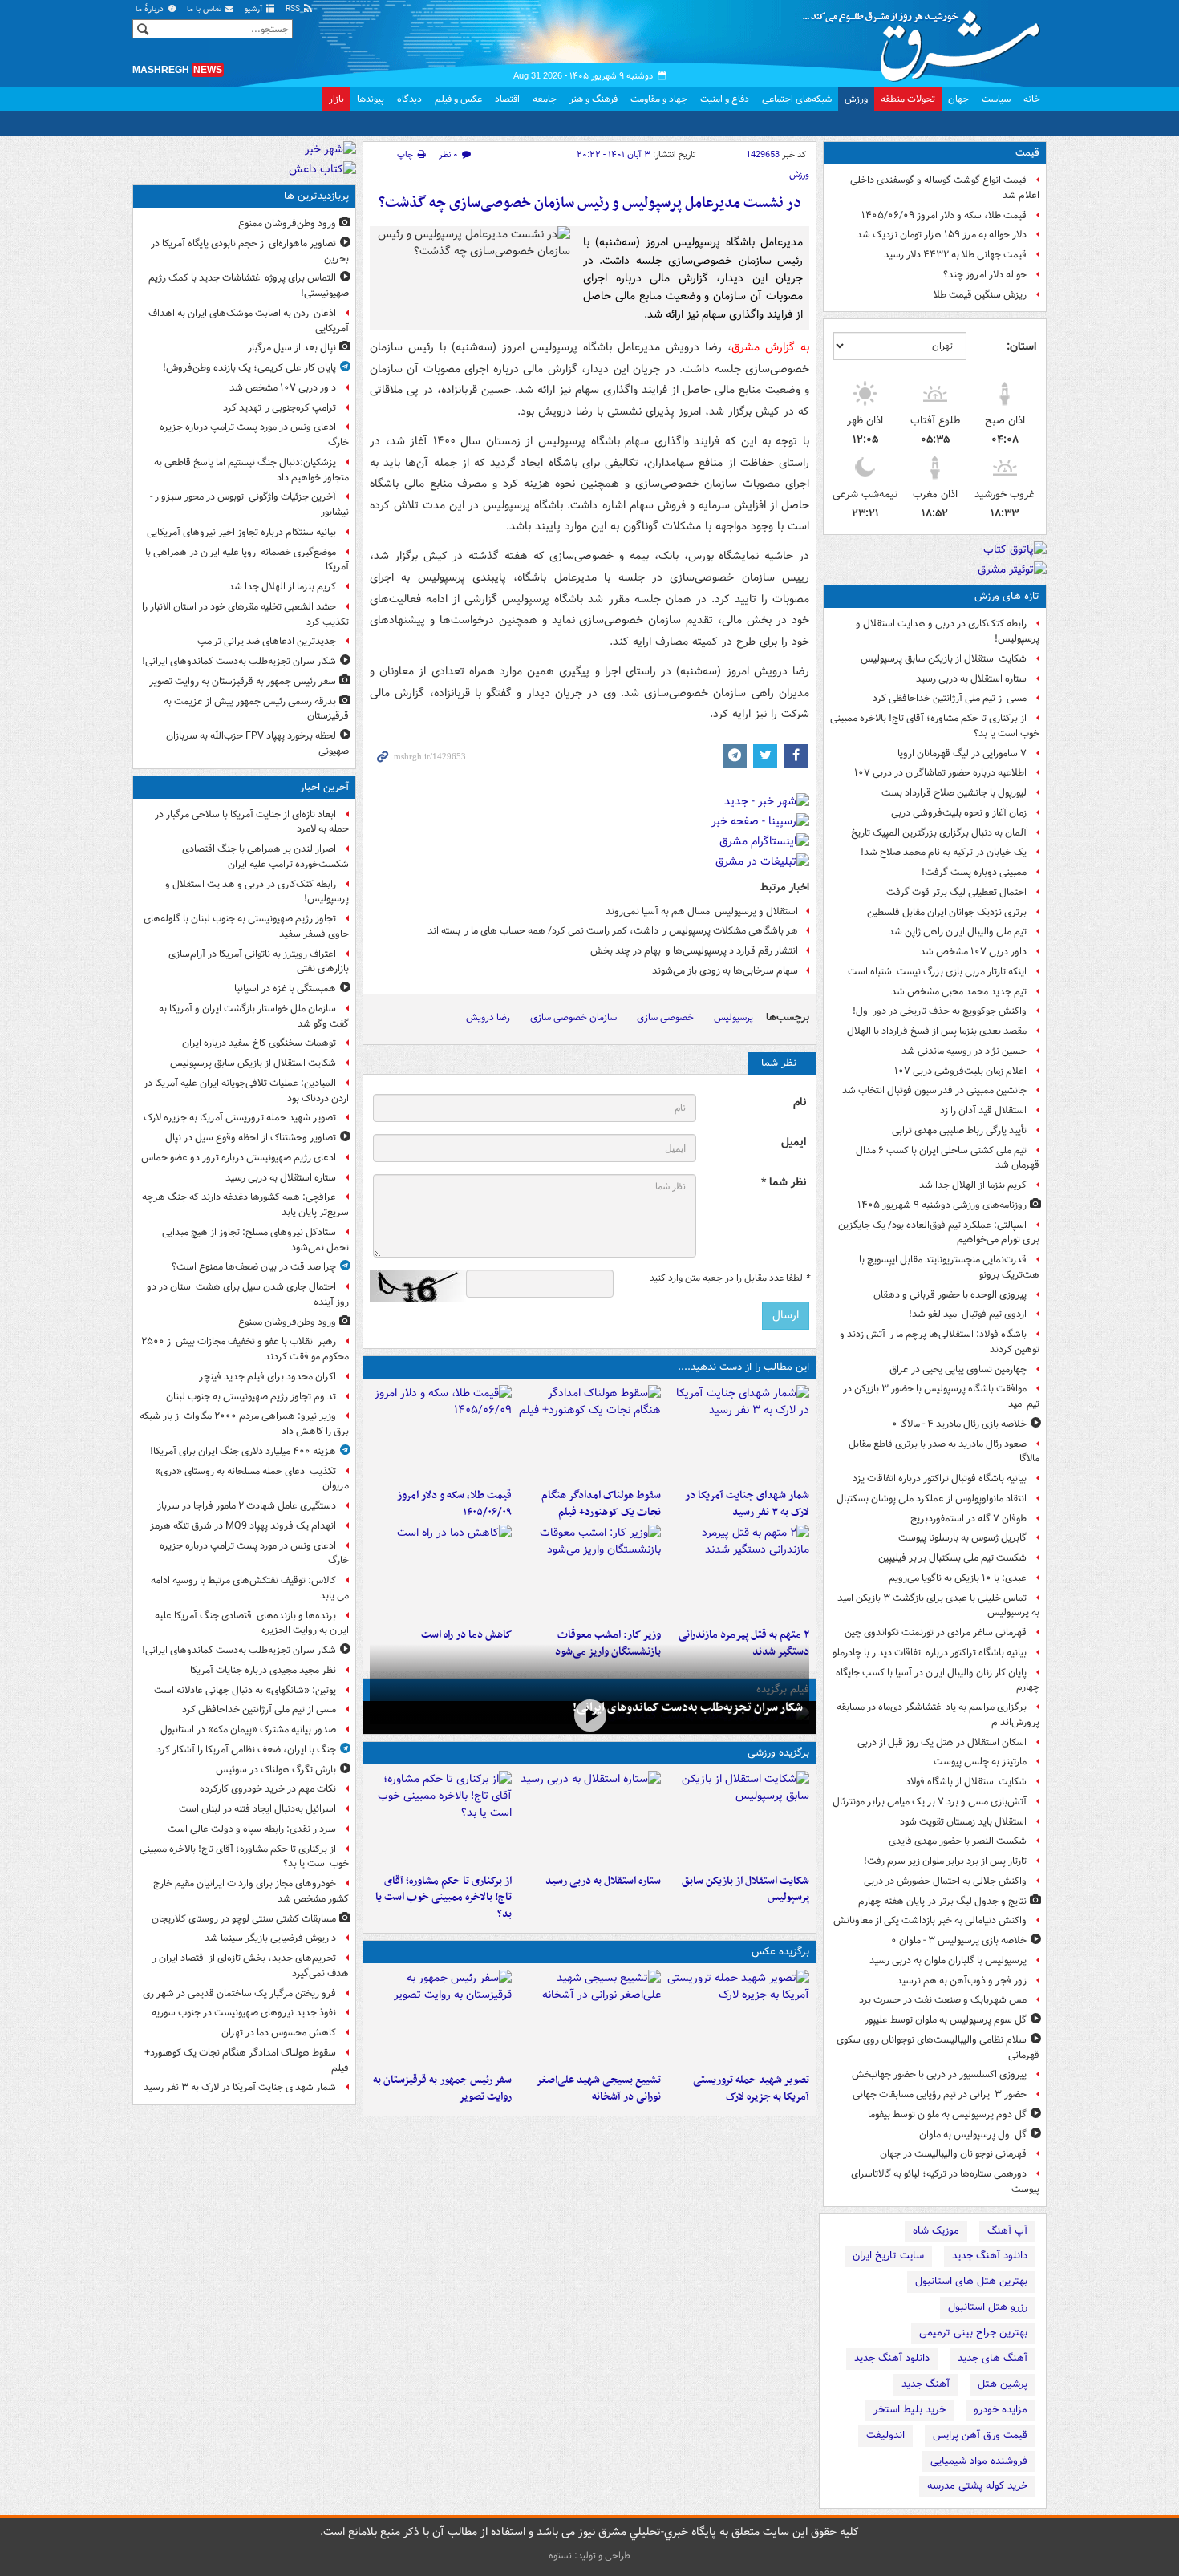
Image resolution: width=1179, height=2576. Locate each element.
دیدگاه (409, 99)
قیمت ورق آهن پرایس (980, 2435)
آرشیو (255, 9)
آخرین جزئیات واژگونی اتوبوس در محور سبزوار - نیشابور (249, 504)
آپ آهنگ (1007, 2231)
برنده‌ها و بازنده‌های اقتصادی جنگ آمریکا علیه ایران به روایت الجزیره (252, 1623)
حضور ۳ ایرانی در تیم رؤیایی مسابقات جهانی (940, 2094)
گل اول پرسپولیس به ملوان (973, 2135)
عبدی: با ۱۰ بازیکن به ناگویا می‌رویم (958, 1578)
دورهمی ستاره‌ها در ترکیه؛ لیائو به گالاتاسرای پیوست (945, 2181)
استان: (1021, 346)
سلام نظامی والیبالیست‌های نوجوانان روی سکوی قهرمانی (938, 2047)
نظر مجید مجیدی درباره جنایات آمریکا (263, 1670)
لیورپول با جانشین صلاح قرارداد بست (954, 793)
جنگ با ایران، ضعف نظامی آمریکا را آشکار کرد (246, 1750)
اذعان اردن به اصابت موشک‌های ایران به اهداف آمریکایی (249, 321)
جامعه (545, 99)
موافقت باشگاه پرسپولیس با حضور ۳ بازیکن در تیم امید (941, 1396)
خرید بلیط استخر (910, 2410)
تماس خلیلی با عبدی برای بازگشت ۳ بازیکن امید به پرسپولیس (938, 1606)
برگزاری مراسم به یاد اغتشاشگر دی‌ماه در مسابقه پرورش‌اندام (938, 1715)
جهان (958, 99)
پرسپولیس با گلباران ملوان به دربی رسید (948, 1960)
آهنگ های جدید (993, 2358)
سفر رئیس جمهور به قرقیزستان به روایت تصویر (442, 2088)
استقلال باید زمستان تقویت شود (963, 1822)
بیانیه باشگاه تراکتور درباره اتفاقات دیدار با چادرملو (930, 1653)
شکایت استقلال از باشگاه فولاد (966, 1782)
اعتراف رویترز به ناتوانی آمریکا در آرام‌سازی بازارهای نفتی (259, 962)
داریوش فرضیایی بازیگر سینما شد (270, 1938)
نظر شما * (784, 1183)
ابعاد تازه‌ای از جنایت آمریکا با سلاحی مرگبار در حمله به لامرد (252, 822)
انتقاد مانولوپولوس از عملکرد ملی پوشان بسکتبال (932, 1499)
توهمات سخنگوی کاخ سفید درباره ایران (259, 1043)
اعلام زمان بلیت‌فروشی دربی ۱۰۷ (960, 1071)
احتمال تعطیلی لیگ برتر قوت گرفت (956, 892)
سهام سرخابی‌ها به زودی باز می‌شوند (725, 971)
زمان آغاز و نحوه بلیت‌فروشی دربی (959, 813)
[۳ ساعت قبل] (589, 1716)
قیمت (1027, 153)
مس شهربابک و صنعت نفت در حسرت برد (943, 2000)
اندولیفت (885, 2435)
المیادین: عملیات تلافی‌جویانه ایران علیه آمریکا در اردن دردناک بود (246, 1091)
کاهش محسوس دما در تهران (279, 2033)
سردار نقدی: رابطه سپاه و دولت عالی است (252, 1829)
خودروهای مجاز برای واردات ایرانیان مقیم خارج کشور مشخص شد (251, 1891)
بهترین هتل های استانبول (971, 2281)
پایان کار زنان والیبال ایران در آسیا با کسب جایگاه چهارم (938, 1680)
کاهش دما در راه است (466, 1635)
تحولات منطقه (908, 99)
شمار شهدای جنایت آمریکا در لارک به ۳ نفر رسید (747, 1504)
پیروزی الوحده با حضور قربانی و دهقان (950, 1295)
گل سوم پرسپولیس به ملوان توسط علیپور (946, 2020)
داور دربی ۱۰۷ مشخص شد (973, 952)
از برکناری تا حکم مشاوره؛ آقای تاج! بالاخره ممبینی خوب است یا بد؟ (935, 726)
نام (800, 1102)
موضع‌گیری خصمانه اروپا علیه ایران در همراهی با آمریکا (247, 560)
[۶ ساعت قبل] (589, 2018)
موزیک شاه (936, 2231)
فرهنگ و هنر (594, 99)
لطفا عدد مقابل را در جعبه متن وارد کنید (729, 1278)
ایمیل (794, 1142)
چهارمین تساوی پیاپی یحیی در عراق (958, 1369)
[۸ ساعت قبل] (441, 2018)
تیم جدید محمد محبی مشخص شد (959, 992)
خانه (1032, 99)
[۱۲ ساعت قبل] (589, 1573)
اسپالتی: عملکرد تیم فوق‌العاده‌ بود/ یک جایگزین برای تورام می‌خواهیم (939, 1233)
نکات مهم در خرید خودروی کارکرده (268, 1789)
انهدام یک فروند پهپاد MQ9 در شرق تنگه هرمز (243, 1526)
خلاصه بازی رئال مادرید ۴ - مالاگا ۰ (959, 1424)
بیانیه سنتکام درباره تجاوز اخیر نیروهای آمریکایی (241, 532)
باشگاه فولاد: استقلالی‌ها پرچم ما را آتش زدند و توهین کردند (940, 1342)
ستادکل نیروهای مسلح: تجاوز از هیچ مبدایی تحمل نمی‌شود (255, 1240)
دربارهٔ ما (151, 9)
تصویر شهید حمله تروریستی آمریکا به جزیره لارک (751, 2088)
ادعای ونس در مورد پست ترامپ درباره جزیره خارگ (254, 435)
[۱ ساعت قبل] (738, 1819)
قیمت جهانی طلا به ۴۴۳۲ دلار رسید (955, 255)
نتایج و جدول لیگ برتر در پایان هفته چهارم (942, 1901)
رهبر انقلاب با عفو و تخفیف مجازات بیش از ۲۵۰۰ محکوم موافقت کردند (245, 1349)
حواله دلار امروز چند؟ (985, 275)
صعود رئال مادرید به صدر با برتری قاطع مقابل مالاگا (944, 1452)
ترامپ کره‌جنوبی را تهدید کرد (280, 408)
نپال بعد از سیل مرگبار (292, 348)
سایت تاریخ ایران (888, 2256)
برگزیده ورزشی (778, 1753)
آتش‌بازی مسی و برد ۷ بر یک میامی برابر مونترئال (930, 1802)
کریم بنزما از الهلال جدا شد (973, 1185)
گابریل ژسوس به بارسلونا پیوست (962, 1538)
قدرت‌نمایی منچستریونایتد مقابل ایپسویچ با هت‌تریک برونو (949, 1267)
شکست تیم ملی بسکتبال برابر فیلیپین (952, 1558)
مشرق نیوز (926, 40)
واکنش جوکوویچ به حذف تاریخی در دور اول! (940, 1011)
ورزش (856, 99)
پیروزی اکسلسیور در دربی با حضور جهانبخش (939, 2074)
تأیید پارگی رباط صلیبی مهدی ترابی (959, 1130)
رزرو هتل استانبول (988, 2307)
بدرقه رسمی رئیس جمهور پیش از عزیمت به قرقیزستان (256, 709)
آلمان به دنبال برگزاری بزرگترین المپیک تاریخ (939, 833)
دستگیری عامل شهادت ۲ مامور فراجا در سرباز (247, 1506)
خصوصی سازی (665, 1017)
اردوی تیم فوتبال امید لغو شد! (968, 1314)
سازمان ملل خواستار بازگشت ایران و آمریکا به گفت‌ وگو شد (254, 1016)
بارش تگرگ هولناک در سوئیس (276, 1770)
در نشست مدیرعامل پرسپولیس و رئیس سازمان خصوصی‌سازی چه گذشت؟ (590, 203)
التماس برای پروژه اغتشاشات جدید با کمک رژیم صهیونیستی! (249, 286)
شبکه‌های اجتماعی (797, 99)
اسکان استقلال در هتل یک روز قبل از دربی (942, 1742)
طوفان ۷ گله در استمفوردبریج (968, 1519)
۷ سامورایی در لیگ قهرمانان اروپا (962, 753)
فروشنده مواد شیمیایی (979, 2461)
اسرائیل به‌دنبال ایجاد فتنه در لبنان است (257, 1809)
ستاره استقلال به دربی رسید (971, 679)
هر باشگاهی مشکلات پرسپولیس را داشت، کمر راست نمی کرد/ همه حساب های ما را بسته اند (613, 931)
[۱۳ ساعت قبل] (441, 1573)
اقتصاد (507, 99)
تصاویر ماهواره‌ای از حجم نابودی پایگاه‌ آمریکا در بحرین (250, 251)
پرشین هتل (1003, 2384)
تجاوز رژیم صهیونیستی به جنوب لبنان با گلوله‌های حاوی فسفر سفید (246, 926)
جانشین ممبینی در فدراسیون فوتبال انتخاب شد (934, 1090)
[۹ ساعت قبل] (441, 1433)
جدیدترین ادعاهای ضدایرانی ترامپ (267, 641)
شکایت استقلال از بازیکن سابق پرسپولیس (944, 659)
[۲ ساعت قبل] (589, 1819)
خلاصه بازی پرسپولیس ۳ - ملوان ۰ (959, 1940)
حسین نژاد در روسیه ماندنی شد (964, 1051)
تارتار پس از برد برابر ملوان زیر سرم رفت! (945, 1861)
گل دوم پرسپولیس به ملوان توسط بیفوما (947, 2114)
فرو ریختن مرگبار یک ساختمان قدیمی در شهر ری (239, 1993)
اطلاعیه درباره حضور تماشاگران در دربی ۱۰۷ (940, 773)
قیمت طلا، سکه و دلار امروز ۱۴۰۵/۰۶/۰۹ (944, 215)
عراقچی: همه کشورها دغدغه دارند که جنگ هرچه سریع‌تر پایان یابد (245, 1205)
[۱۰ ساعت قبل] (738, 1573)
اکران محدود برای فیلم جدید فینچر (267, 1377)
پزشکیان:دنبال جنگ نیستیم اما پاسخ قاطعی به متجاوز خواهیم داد (251, 470)
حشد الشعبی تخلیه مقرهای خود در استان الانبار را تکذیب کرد (245, 614)
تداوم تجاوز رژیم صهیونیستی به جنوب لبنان (251, 1397)
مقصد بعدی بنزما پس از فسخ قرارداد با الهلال (937, 1031)
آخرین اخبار (324, 787)
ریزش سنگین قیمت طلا (980, 295)
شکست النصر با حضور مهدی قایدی (958, 1841)
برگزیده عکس (780, 1952)
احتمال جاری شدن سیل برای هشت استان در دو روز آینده (248, 1294)
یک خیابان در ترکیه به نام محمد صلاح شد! (944, 852)
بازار (336, 99)
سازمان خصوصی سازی (573, 1017)
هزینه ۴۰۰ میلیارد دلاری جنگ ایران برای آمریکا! (243, 1451)
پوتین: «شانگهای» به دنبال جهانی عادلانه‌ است (245, 1690)
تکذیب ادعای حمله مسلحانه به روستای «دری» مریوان (252, 1479)
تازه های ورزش (1007, 596)
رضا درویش (488, 1017)
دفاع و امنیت (725, 99)
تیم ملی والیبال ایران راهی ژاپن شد (958, 932)
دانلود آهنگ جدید (990, 2256)
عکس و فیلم (458, 99)
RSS (294, 9)
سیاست (996, 99)
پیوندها (371, 99)
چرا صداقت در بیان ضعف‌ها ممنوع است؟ (254, 1267)
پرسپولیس (733, 1017)
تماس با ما (205, 9)
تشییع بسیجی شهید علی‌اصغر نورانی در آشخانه (598, 2088)
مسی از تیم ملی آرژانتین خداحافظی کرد (950, 698)
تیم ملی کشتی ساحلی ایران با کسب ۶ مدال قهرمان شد (948, 1158)
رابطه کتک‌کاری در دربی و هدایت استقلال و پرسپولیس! (948, 631)
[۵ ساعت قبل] (738, 1433)
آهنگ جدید (926, 2384)
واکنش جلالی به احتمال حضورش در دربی (945, 1881)
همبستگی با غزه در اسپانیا (285, 988)
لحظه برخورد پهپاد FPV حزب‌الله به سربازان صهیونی (257, 743)
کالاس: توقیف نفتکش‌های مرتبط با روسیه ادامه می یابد (250, 1588)
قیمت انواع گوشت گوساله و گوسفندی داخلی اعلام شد (945, 188)
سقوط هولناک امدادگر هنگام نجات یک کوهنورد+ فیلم (601, 1504)
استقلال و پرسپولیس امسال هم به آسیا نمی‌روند (702, 911)
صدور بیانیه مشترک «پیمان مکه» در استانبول (248, 1729)
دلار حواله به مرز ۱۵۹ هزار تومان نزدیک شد (942, 235)
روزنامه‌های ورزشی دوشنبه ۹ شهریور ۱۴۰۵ (942, 1205)
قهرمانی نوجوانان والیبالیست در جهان (953, 2154)
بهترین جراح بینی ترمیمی (973, 2333)
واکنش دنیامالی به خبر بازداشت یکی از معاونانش (930, 1920)
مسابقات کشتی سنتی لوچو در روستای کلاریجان (244, 1919)
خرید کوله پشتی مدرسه (977, 2486)
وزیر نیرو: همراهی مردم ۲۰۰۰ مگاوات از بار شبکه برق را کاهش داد (244, 1424)
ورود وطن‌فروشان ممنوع (287, 223)
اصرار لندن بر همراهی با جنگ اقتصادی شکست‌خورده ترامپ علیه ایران (265, 857)
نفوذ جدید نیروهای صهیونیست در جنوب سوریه (244, 2013)
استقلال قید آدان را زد (983, 1110)
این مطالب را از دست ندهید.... (743, 1367)
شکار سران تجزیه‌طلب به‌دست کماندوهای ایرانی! (688, 1707)
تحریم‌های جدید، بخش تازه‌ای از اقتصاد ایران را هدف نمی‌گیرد (250, 1966)
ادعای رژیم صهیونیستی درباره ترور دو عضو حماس (239, 1158)
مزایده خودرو (1001, 2410)
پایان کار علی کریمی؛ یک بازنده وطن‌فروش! (249, 368)
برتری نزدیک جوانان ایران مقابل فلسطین (947, 912)
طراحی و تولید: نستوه (589, 2556)
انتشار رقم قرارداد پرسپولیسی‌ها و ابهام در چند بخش (694, 951)
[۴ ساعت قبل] (589, 1433)
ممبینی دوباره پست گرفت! (974, 872)
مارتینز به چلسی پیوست (980, 1762)
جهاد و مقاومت (659, 99)
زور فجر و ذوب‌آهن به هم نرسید (962, 1981)
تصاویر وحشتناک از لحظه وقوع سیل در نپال (251, 1138)
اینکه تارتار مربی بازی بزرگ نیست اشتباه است (937, 972)
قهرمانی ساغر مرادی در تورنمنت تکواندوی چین (936, 1632)
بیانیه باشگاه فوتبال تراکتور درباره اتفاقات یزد (940, 1478)
